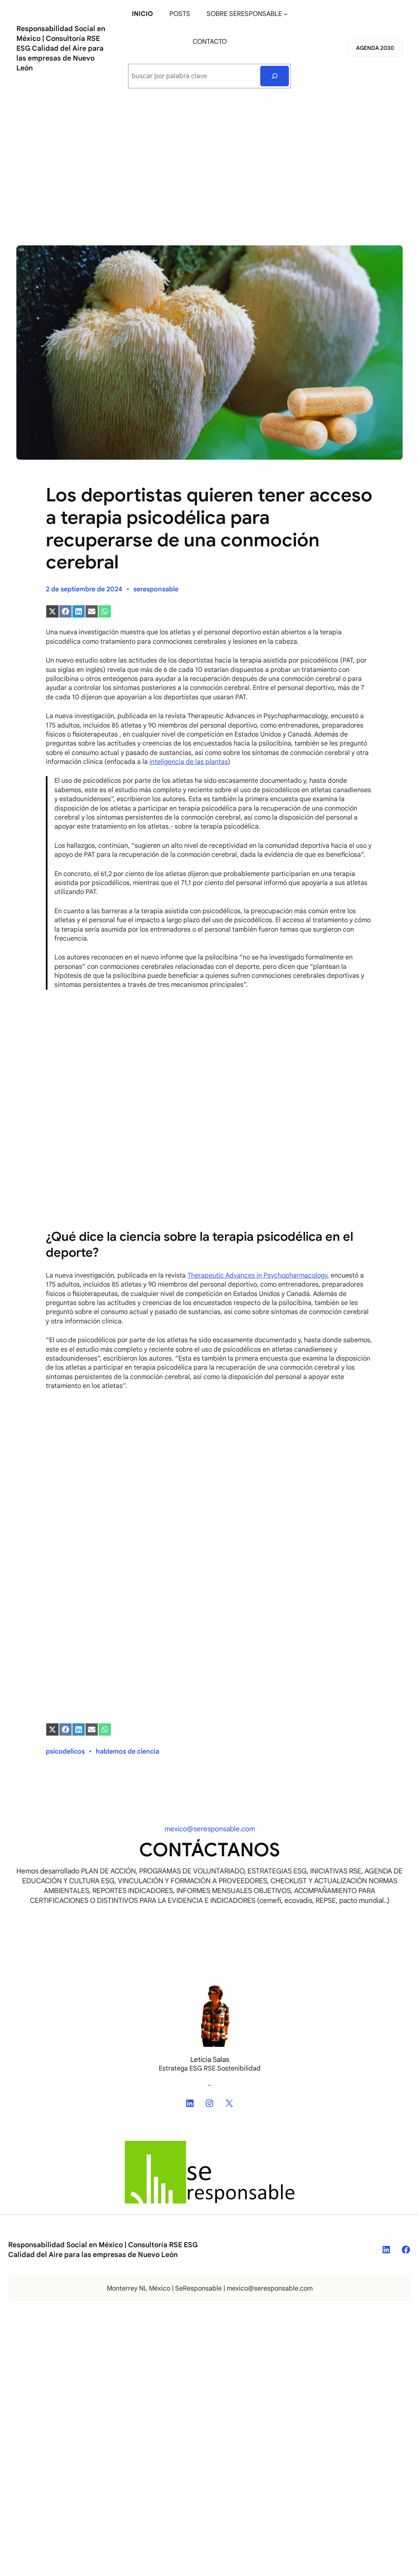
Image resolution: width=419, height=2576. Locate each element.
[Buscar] (275, 76)
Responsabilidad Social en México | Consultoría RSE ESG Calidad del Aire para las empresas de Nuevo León (61, 48)
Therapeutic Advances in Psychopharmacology (257, 1276)
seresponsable (156, 589)
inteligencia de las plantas (189, 762)
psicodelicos (65, 1752)
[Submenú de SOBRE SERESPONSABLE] (286, 14)
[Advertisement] (209, 164)
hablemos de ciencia (127, 1752)
